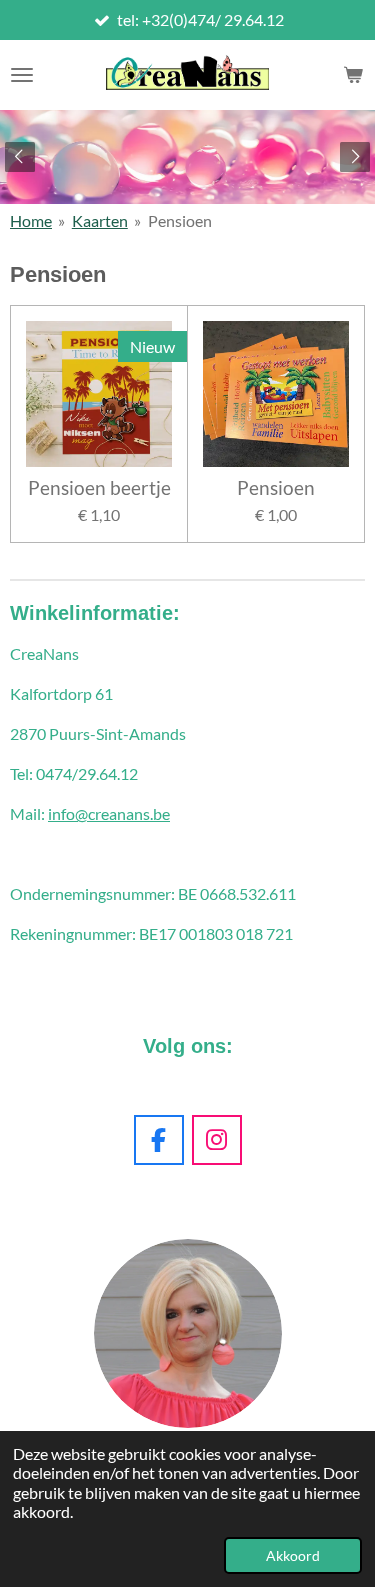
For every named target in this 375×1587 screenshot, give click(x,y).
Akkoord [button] (293, 1555)
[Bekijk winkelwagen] (353, 75)
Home (31, 220)
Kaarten (100, 220)
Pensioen (180, 220)
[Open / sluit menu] (22, 75)
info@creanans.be (109, 813)
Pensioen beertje (99, 488)
